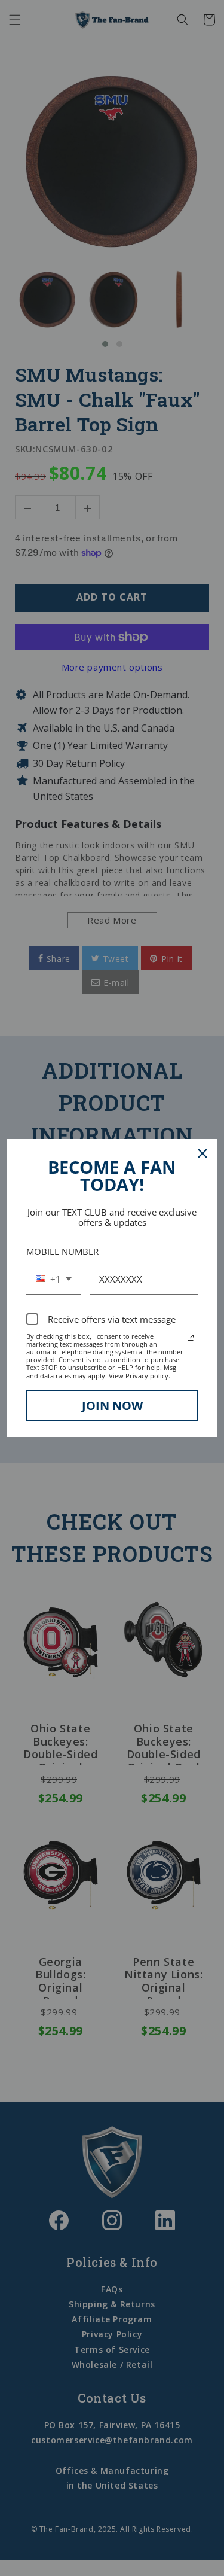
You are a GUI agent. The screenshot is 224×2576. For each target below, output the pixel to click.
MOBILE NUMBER (62, 1252)
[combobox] (54, 1280)
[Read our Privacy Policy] (191, 1338)
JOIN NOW (112, 1406)
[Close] (202, 1153)
